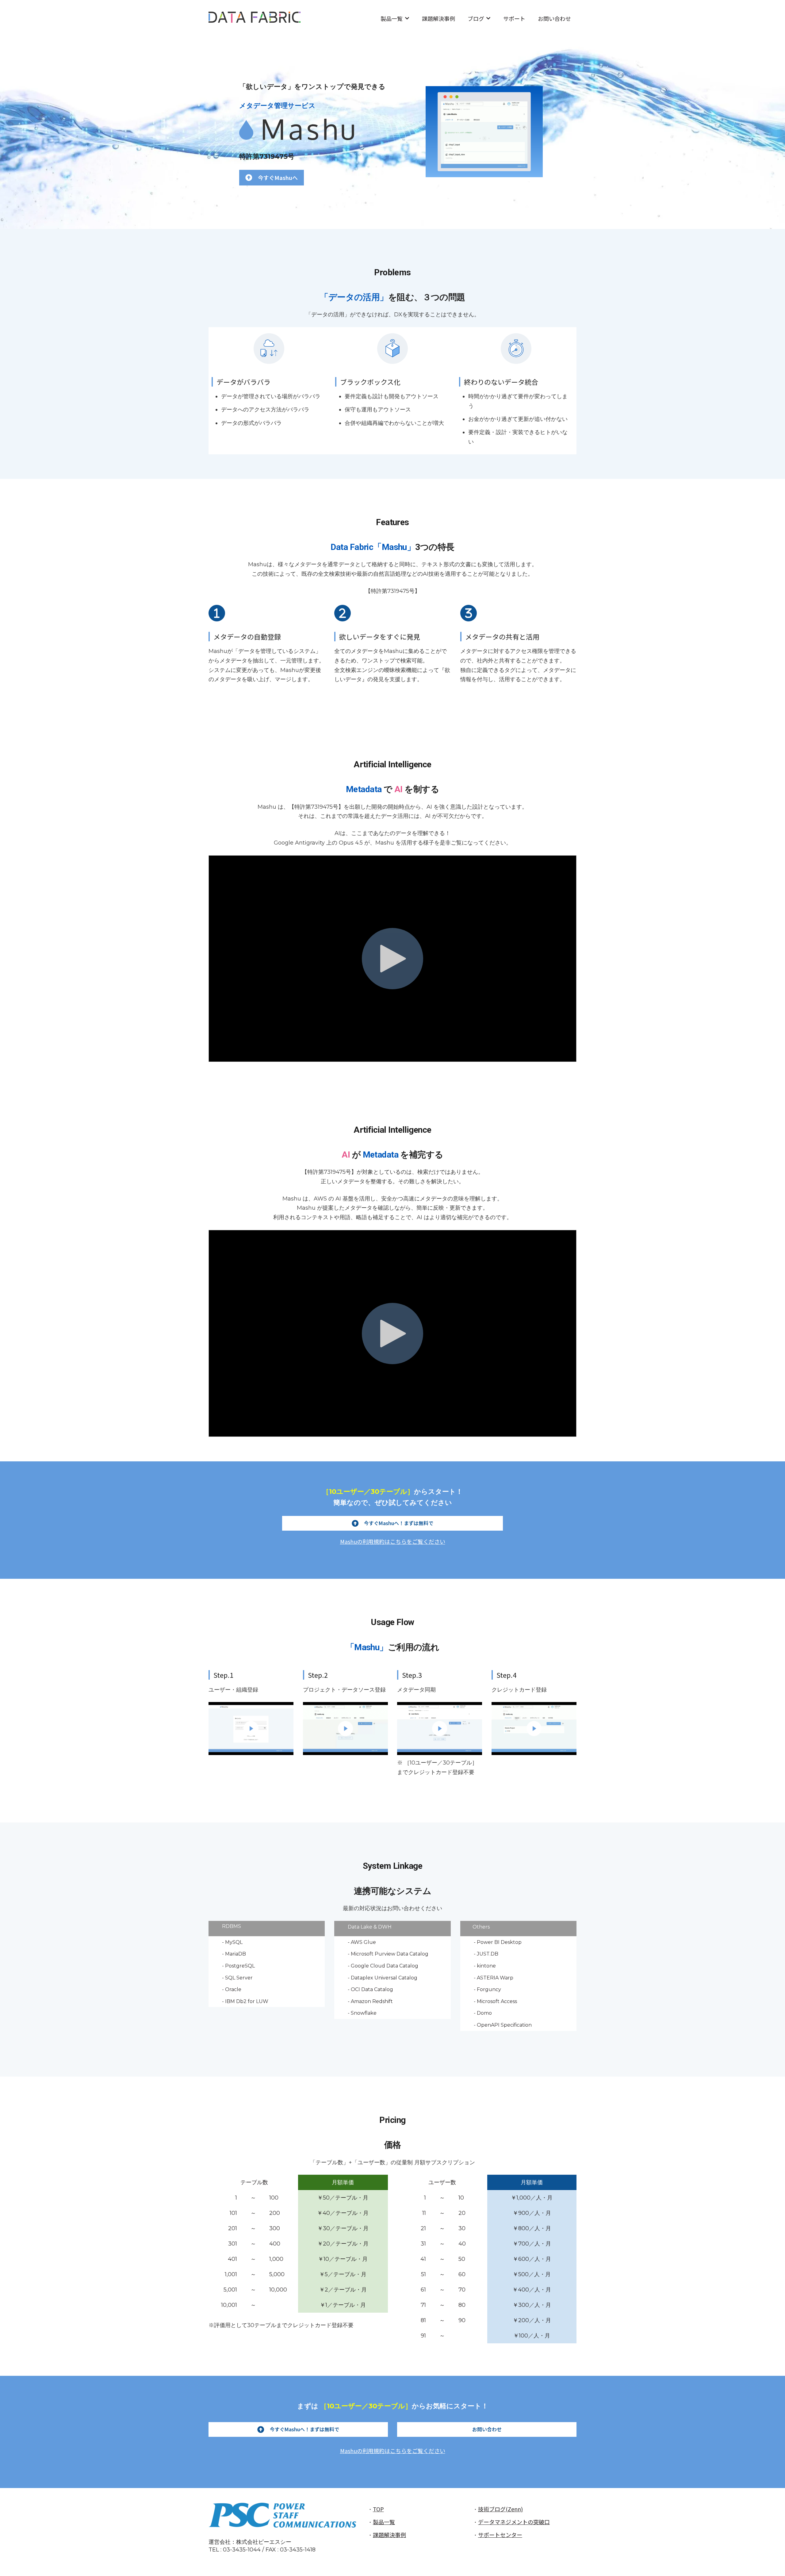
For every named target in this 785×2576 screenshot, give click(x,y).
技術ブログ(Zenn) (500, 2509)
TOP (378, 2509)
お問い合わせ (554, 18)
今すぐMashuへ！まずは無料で (399, 1523)
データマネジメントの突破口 (514, 2522)
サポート (514, 18)
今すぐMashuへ (278, 177)
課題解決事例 (438, 18)
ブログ (476, 18)
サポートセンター (500, 2535)
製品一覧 (392, 18)
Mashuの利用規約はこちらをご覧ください (393, 1541)
